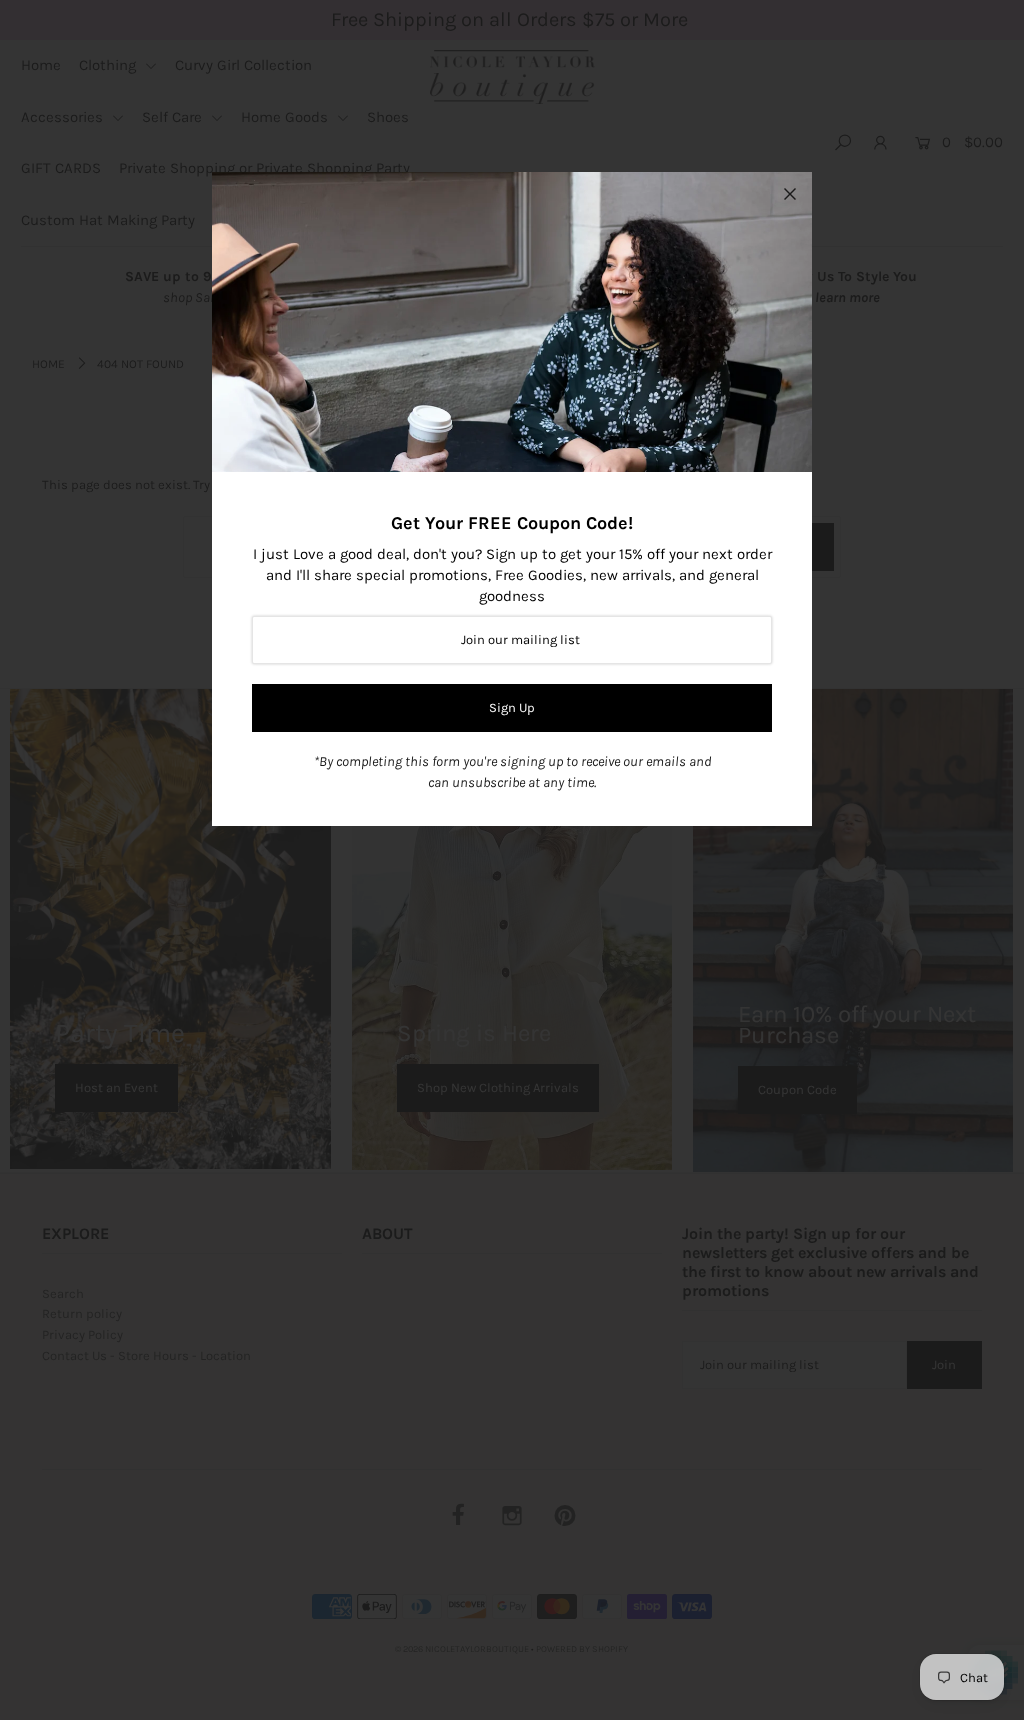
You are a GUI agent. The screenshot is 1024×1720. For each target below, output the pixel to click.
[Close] (790, 194)
